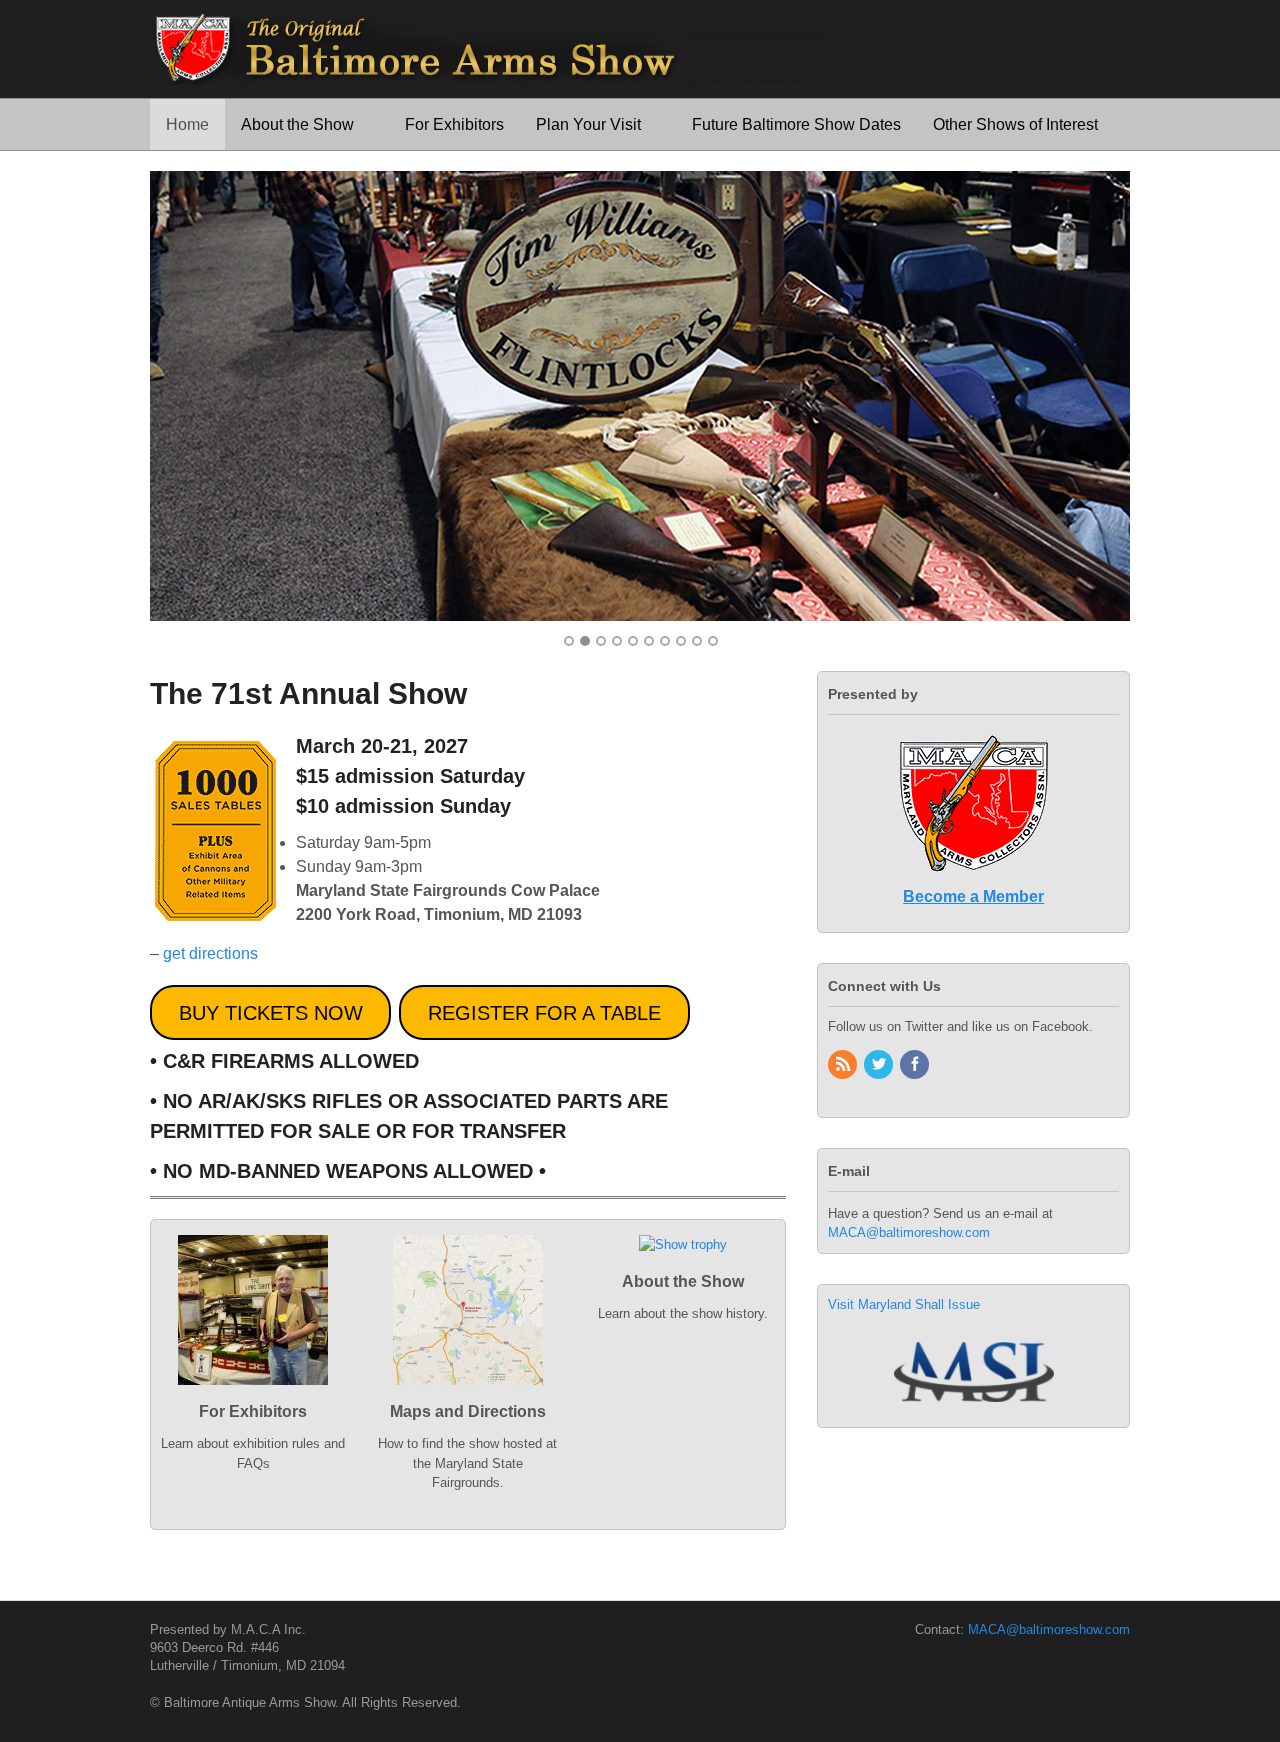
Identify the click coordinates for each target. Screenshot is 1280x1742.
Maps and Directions (468, 1411)
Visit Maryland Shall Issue (904, 1304)
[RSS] (844, 1065)
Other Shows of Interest (1015, 124)
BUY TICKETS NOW (271, 1013)
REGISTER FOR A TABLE (544, 1013)
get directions (210, 953)
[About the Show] (683, 1262)
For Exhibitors (454, 124)
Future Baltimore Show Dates (796, 124)
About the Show (297, 124)
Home (187, 124)
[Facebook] (916, 1065)
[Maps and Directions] (468, 1393)
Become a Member (973, 896)
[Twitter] (880, 1065)
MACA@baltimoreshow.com (909, 1232)
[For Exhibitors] (253, 1393)
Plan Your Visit (588, 124)
